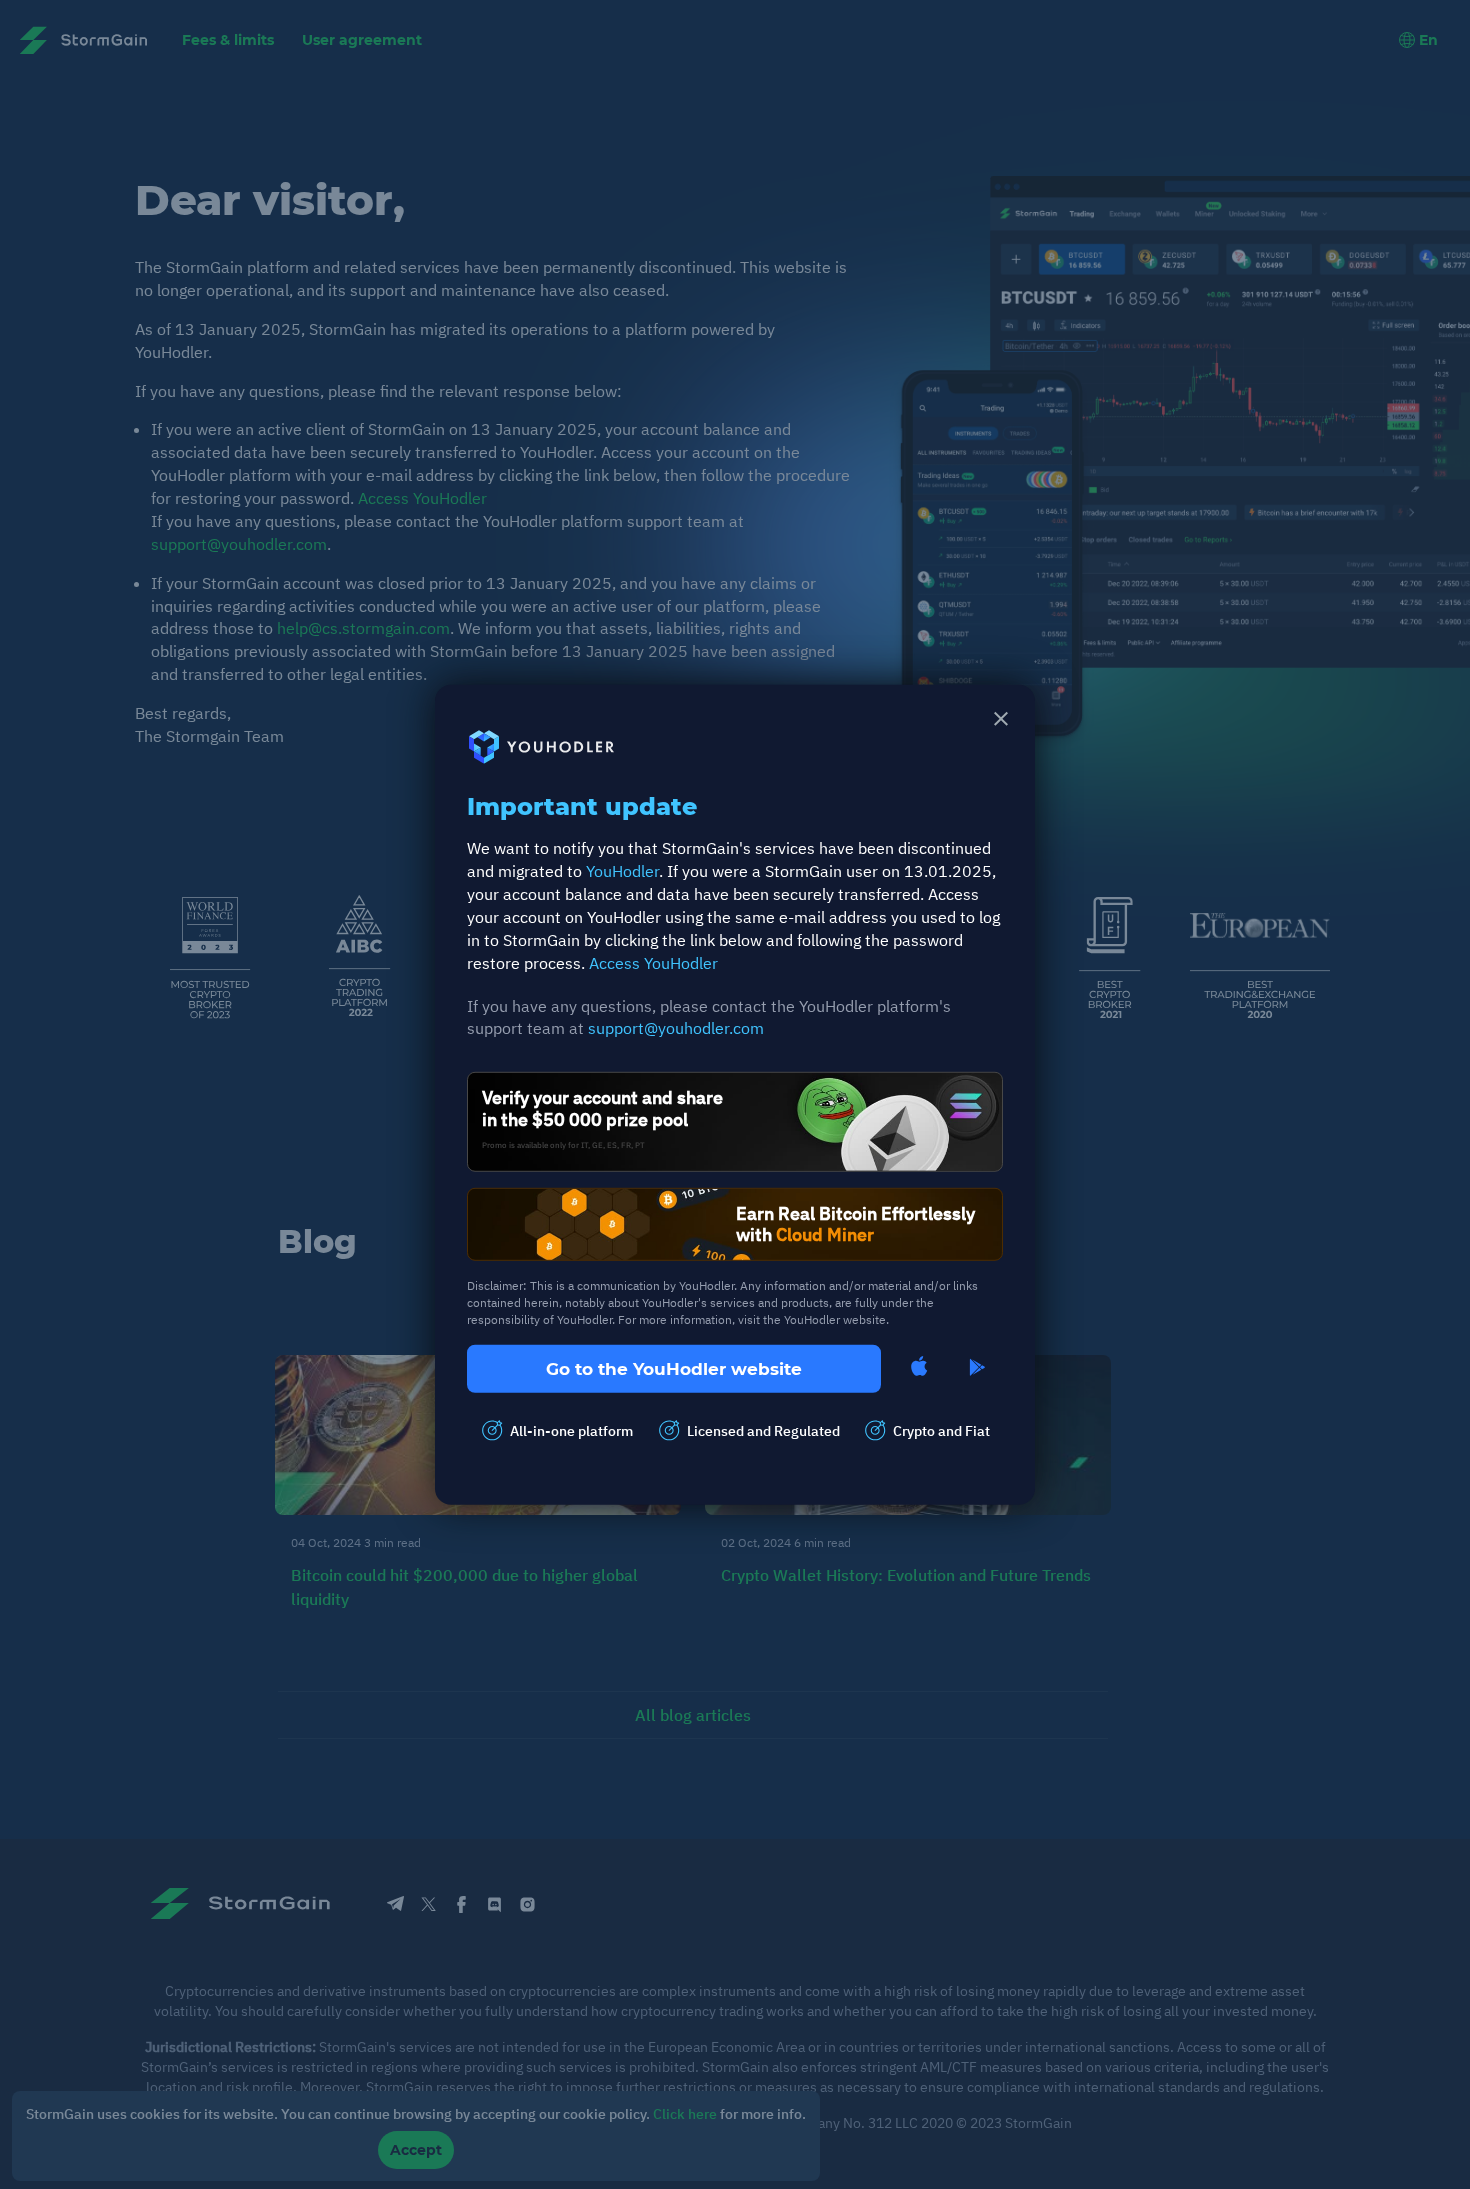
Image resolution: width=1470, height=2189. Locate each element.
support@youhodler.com (676, 1028)
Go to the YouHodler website (674, 1368)
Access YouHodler (653, 962)
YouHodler (622, 871)
